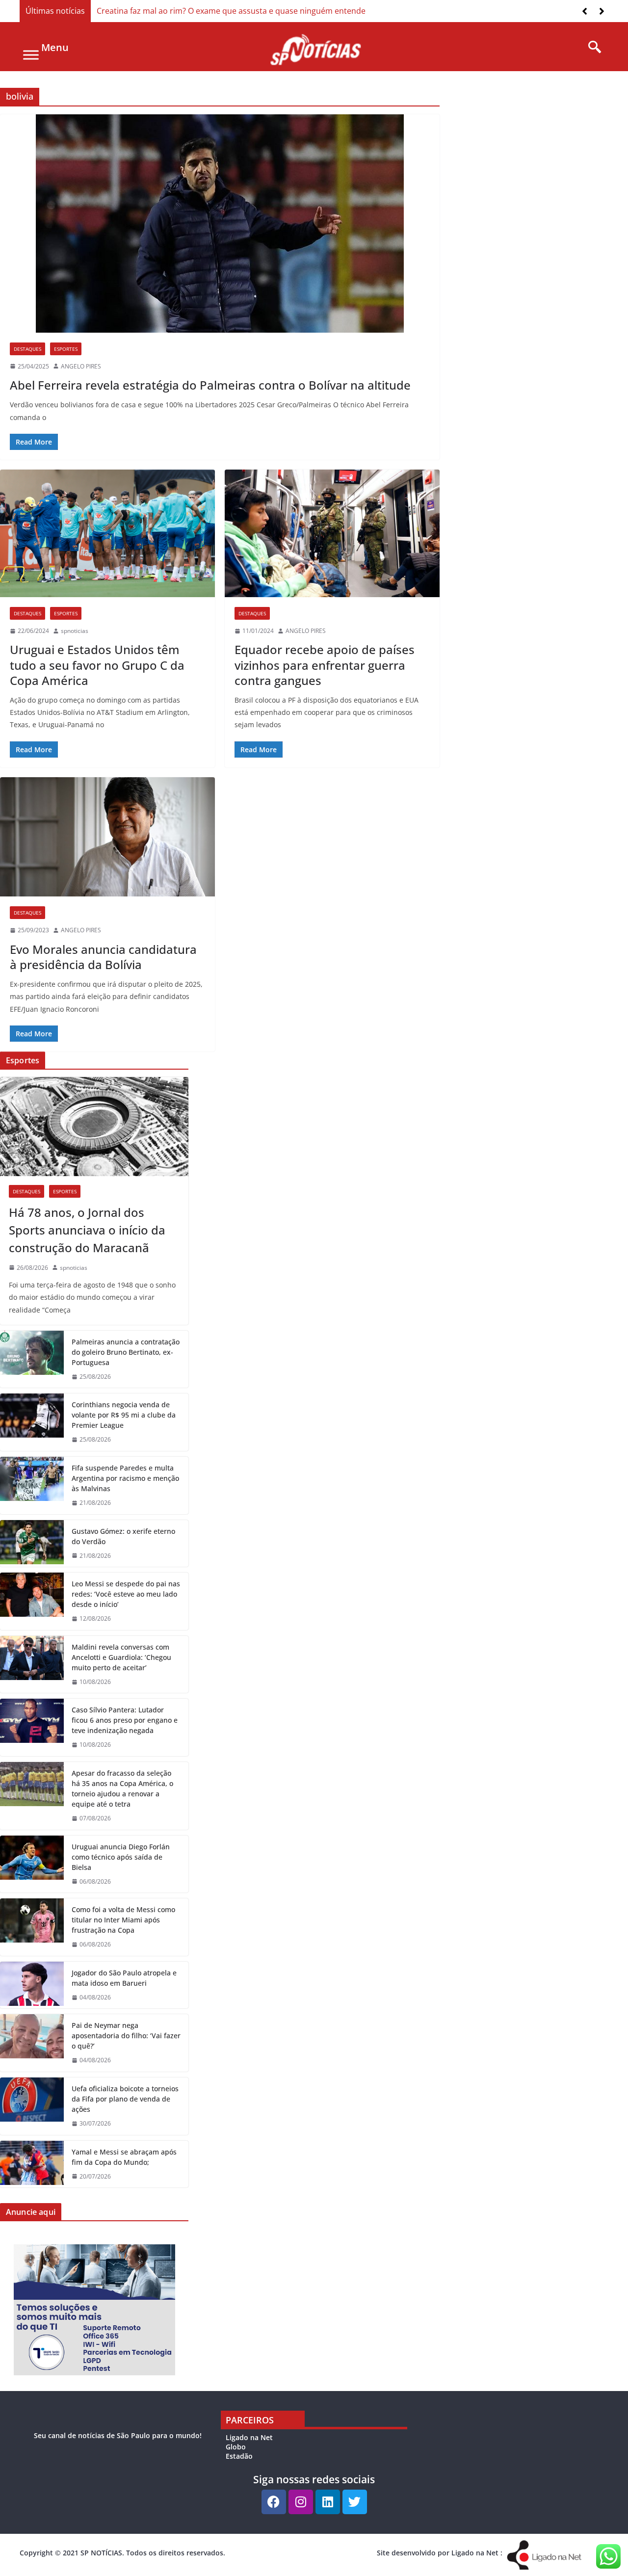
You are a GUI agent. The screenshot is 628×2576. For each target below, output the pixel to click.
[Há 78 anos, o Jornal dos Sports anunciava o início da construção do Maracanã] (94, 1127)
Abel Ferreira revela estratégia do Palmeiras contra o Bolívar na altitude (210, 385)
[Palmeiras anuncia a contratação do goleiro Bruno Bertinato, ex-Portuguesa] (32, 1359)
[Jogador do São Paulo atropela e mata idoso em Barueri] (32, 1985)
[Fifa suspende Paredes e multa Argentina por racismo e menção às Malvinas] (32, 1485)
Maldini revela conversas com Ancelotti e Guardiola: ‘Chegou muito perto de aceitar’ (121, 1657)
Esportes (66, 349)
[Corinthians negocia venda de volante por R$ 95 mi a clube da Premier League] (32, 1422)
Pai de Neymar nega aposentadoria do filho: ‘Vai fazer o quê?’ (126, 2036)
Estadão (239, 2456)
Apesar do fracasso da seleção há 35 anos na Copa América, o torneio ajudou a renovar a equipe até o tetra (122, 1788)
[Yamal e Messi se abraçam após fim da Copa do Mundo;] (32, 2164)
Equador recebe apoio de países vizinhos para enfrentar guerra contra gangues (325, 665)
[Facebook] (274, 2502)
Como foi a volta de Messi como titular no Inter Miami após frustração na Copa (123, 1920)
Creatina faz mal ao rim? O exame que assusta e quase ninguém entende (231, 11)
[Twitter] (355, 2502)
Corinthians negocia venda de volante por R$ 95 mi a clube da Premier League (124, 1415)
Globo (236, 2447)
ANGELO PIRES (81, 366)
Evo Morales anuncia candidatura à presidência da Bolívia (103, 957)
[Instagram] (301, 2502)
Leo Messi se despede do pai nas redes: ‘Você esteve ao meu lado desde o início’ (126, 1594)
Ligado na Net (249, 2437)
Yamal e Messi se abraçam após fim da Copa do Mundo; (124, 2157)
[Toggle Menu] (31, 55)
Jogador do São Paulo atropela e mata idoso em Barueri (124, 1978)
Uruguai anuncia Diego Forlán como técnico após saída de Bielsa (121, 1857)
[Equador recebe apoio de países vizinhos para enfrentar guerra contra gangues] (332, 533)
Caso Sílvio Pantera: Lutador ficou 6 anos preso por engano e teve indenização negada (125, 1720)
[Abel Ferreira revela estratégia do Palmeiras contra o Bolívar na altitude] (220, 223)
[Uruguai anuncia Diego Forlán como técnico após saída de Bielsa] (32, 1864)
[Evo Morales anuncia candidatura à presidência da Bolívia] (107, 837)
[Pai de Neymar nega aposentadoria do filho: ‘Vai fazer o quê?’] (32, 2043)
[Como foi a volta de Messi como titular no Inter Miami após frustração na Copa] (32, 1927)
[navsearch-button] (591, 48)
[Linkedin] (328, 2502)
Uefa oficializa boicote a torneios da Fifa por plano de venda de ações (125, 2099)
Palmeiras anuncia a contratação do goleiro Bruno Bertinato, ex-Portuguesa (126, 1352)
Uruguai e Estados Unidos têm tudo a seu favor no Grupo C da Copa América (97, 665)
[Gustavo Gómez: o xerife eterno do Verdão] (32, 1544)
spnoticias (75, 631)
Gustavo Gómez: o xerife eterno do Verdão (123, 1536)
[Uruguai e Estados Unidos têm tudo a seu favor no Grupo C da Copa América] (107, 533)
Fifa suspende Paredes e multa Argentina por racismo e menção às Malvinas (125, 1478)
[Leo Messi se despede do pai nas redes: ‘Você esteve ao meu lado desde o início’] (32, 1601)
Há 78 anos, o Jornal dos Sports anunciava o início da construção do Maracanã (87, 1230)
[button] (602, 11)
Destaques (27, 349)
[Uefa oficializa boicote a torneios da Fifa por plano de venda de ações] (32, 2106)
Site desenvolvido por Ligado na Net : (440, 2553)
